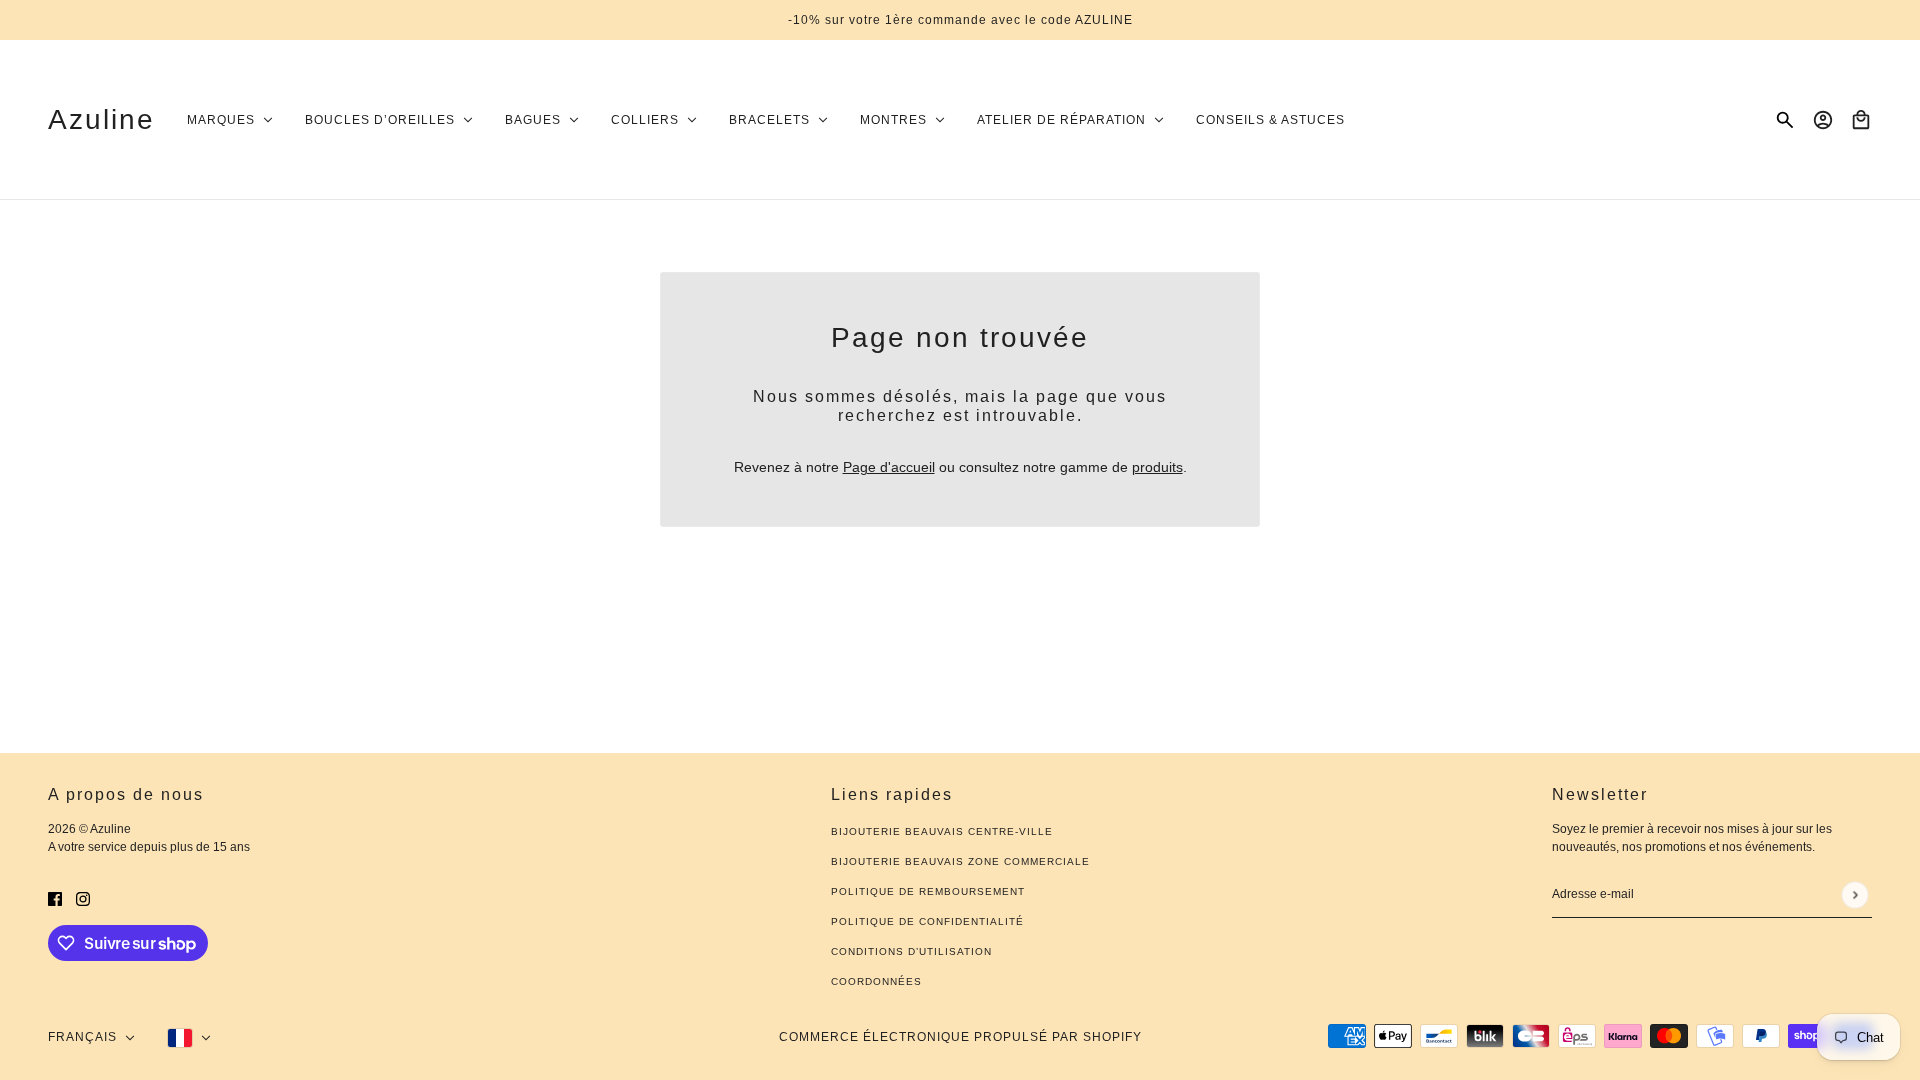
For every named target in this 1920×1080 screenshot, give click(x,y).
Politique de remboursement (928, 891)
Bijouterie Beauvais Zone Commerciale (960, 861)
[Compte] (1823, 120)
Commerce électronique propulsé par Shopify (960, 1037)
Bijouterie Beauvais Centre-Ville (942, 831)
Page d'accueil (889, 467)
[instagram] (83, 898)
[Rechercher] (1785, 120)
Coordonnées (876, 981)
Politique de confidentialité (927, 921)
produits (1157, 467)
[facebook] (55, 898)
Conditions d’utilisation (911, 951)
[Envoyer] (1854, 894)
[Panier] (1861, 120)
